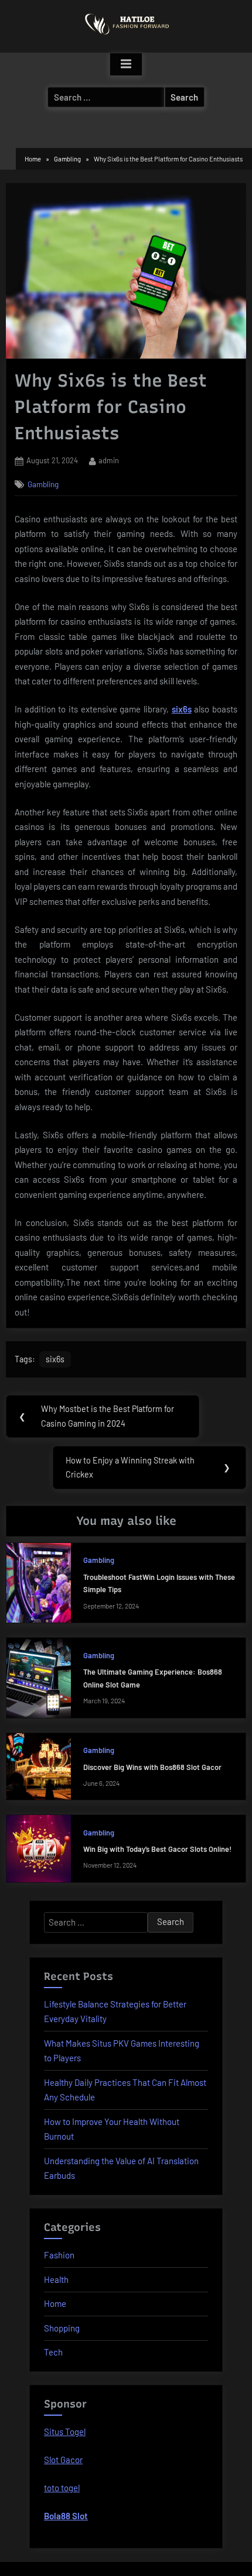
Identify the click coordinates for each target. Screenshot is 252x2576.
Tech (53, 2352)
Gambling (43, 484)
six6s (182, 709)
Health (56, 2279)
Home (55, 2303)
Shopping (62, 2328)
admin (109, 460)
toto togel (62, 2488)
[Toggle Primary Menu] (126, 64)
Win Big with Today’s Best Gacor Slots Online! (157, 1849)
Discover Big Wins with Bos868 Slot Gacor (152, 1767)
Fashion (59, 2255)
